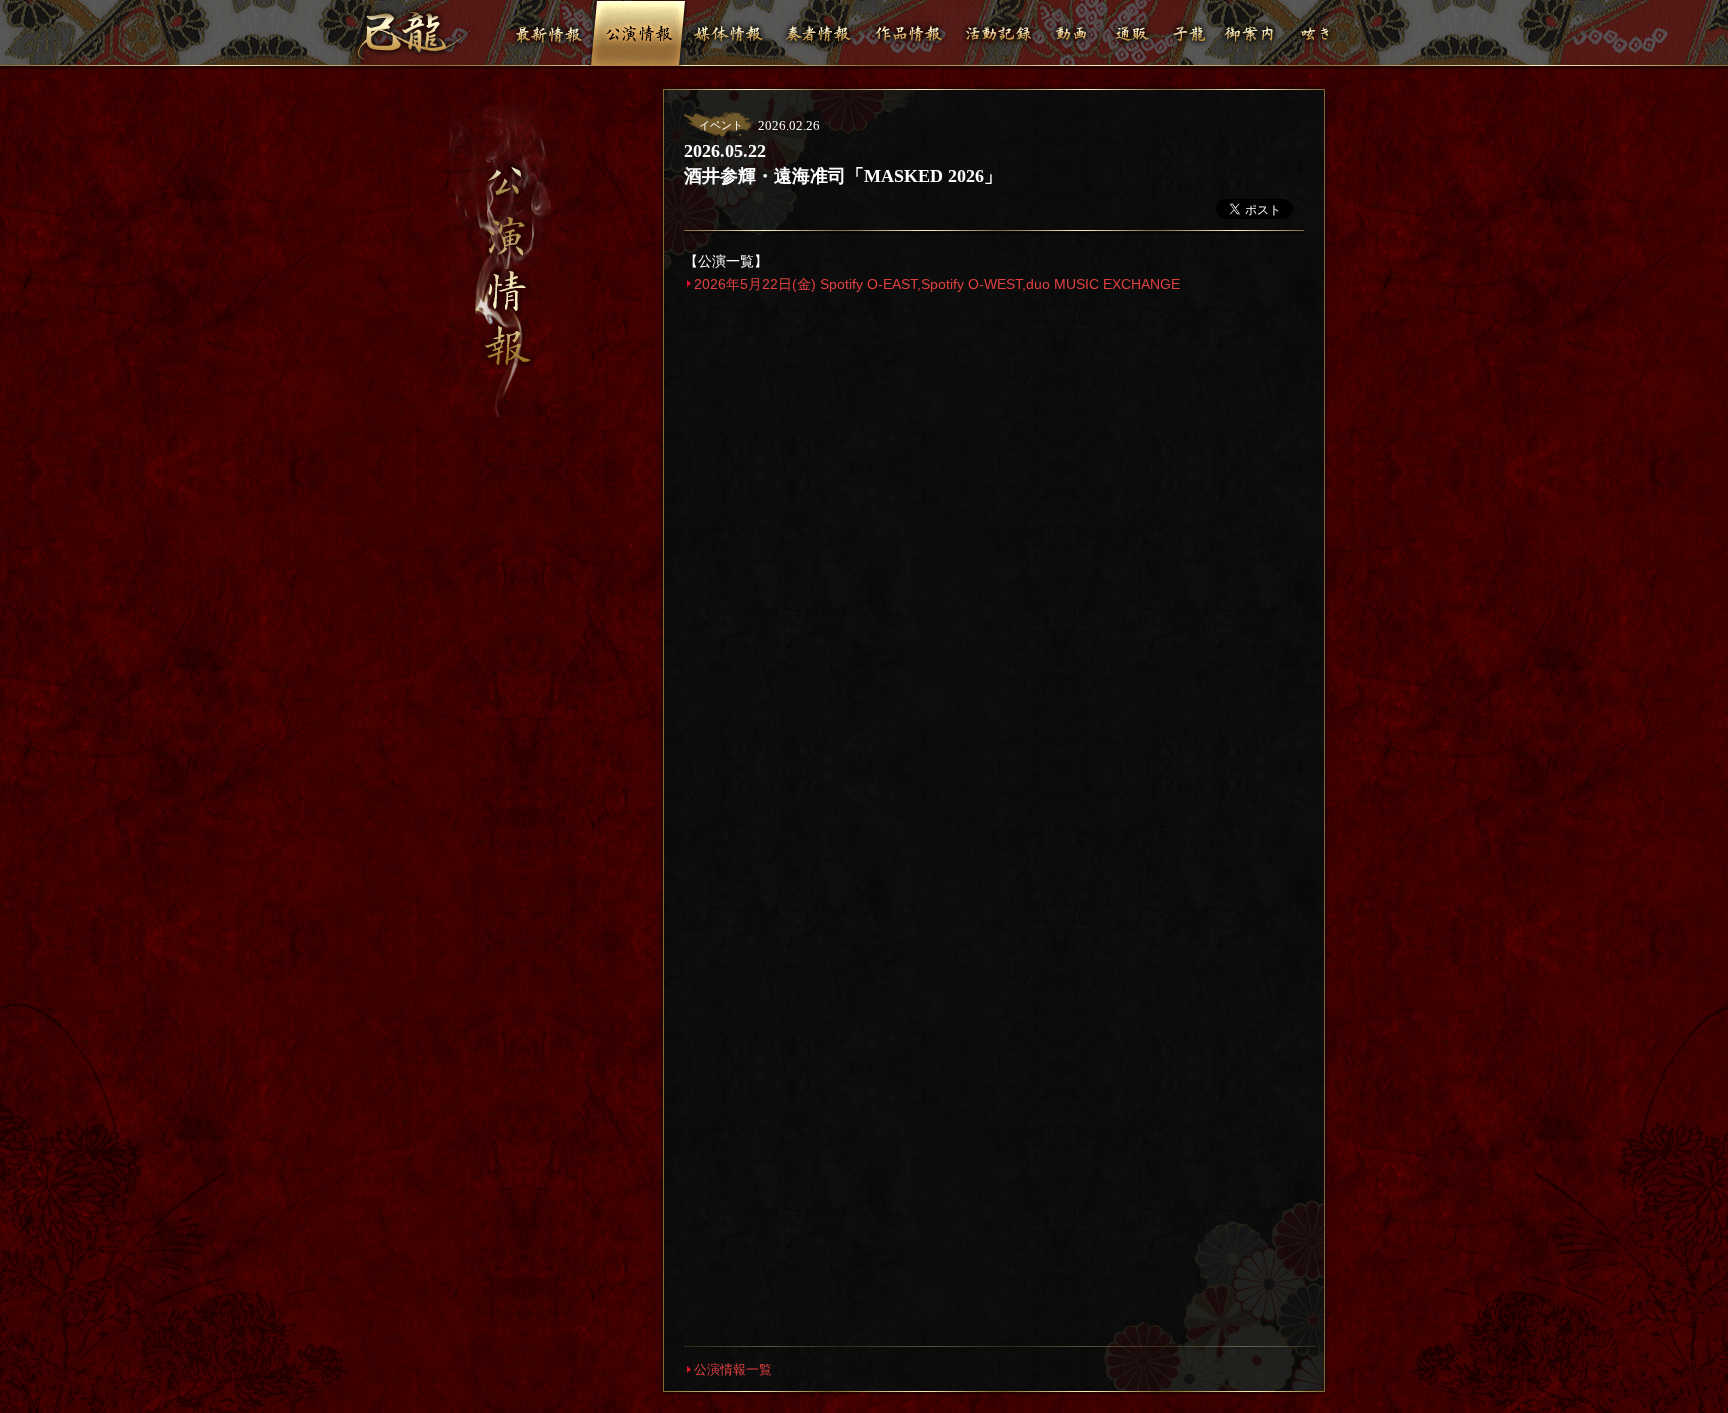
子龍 (1189, 33)
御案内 (1249, 33)
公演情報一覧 (733, 1369)
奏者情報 (818, 33)
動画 (1072, 33)
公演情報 (638, 33)
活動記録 (998, 33)
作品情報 (908, 33)
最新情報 (548, 33)
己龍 (413, 36)
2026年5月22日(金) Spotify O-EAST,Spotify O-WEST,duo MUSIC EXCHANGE (937, 284)
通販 (1132, 33)
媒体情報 (728, 33)
